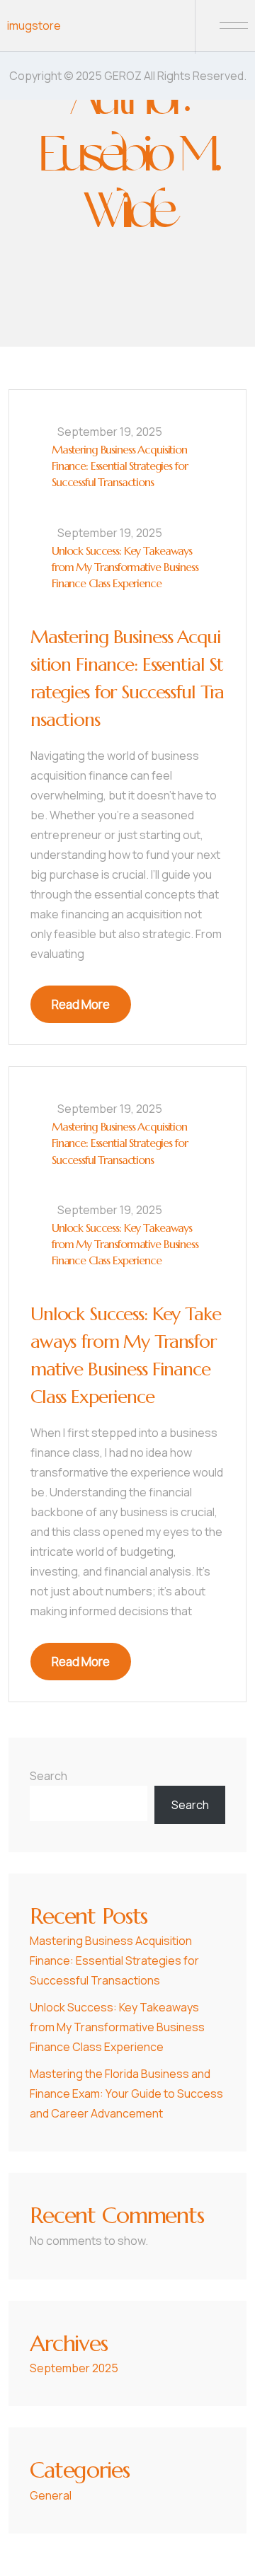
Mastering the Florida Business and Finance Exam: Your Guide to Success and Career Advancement (126, 2093)
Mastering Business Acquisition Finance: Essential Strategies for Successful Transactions (119, 466)
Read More (81, 1004)
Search (49, 1776)
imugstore (34, 25)
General (51, 2495)
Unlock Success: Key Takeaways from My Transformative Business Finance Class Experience (125, 567)
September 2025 (74, 2368)
